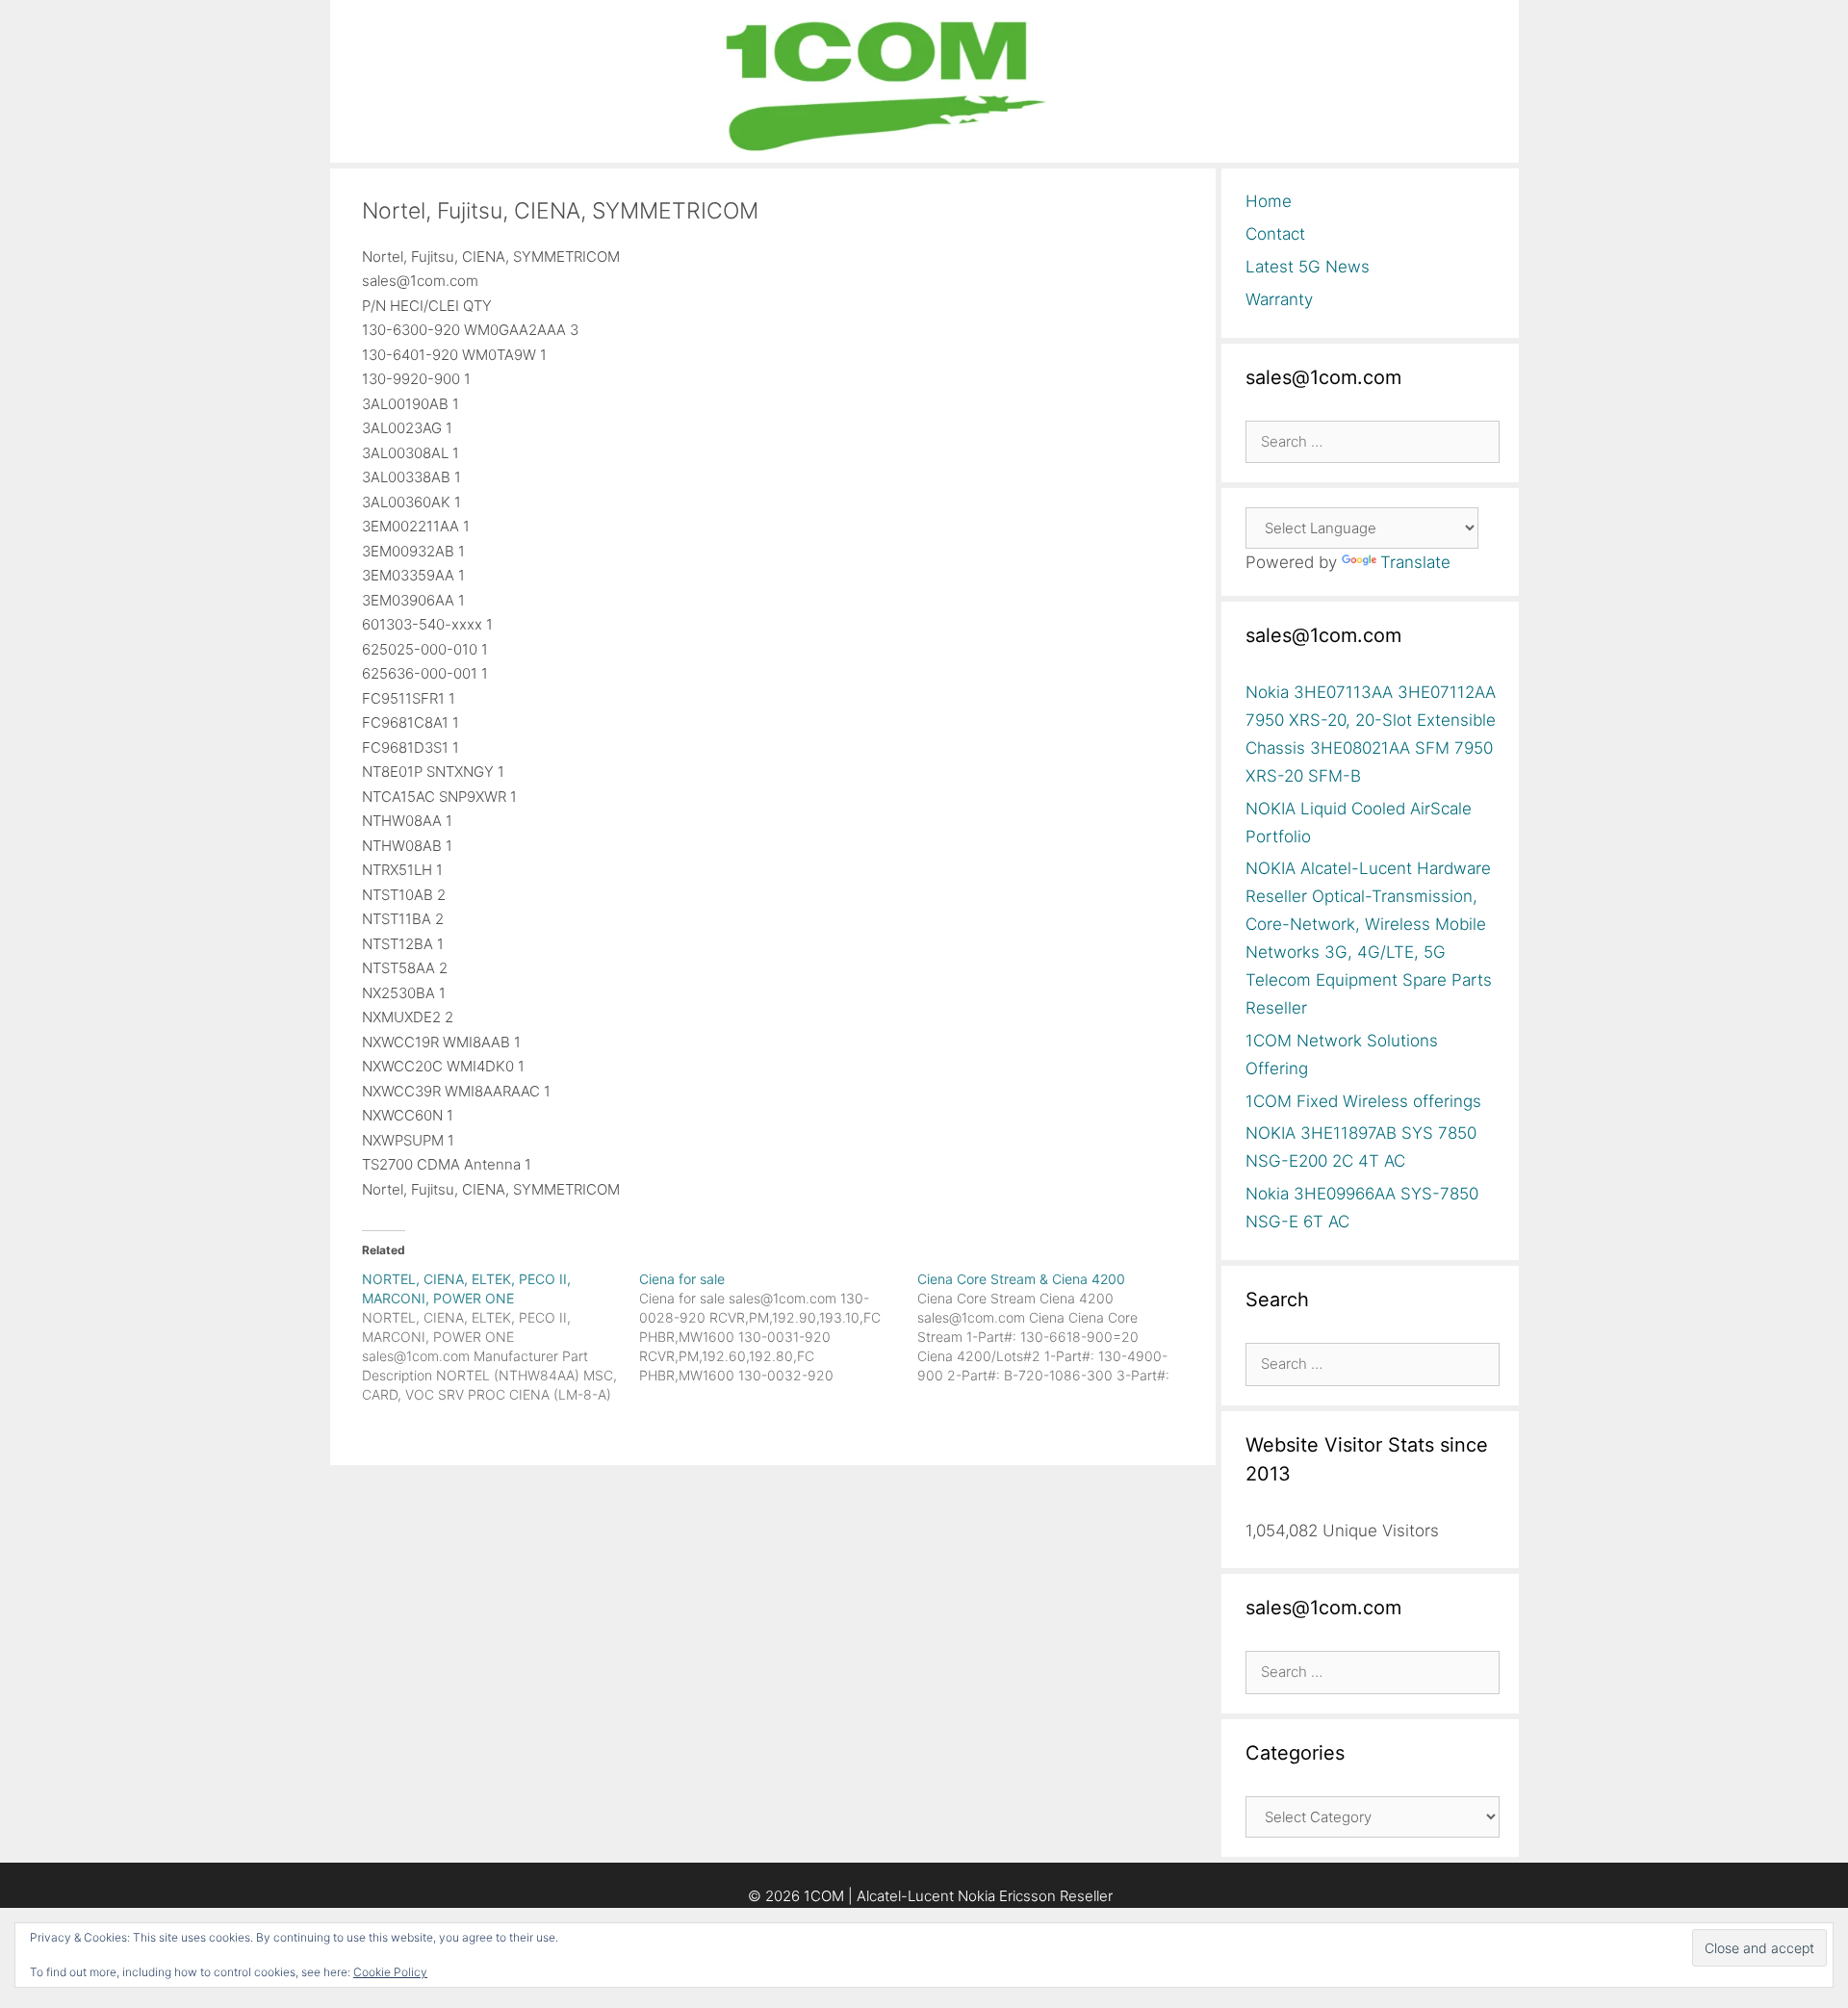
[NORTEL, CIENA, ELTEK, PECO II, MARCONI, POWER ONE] (501, 1337)
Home (1269, 201)
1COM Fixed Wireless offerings (1363, 1101)
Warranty (1279, 299)
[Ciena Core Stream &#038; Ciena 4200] (1056, 1327)
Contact (1275, 234)
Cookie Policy (390, 1972)
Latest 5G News (1308, 267)
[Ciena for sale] (778, 1327)
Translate (1415, 562)
